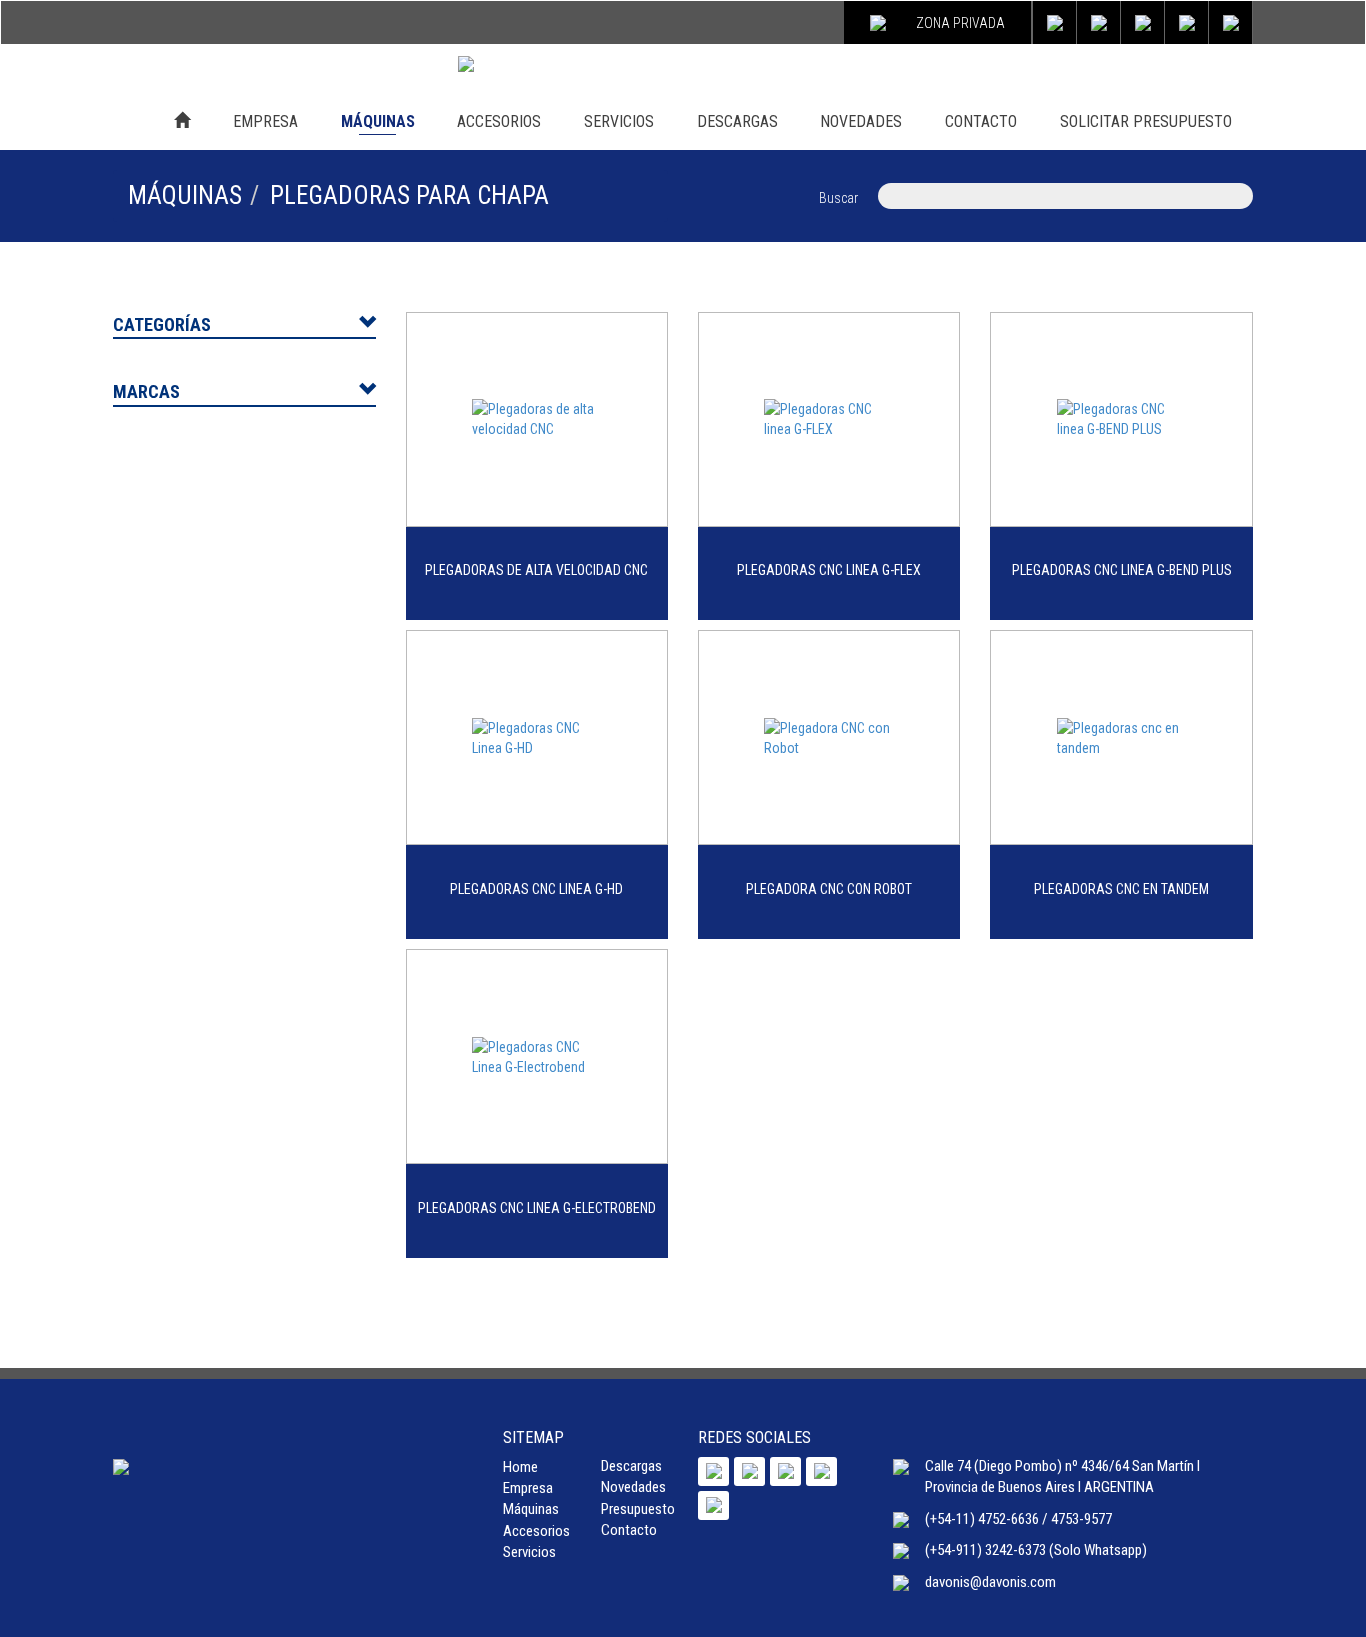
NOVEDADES (861, 121)
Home (520, 1467)
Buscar (838, 198)
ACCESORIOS (499, 121)
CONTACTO (981, 121)
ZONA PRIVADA (960, 23)
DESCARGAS (737, 121)
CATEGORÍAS (162, 324)
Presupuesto (638, 1509)
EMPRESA (265, 121)
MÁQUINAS (378, 121)
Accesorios (536, 1531)
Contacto (629, 1530)
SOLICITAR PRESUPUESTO (1146, 121)
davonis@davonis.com (990, 1582)
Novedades (633, 1487)
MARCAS (146, 391)
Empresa (528, 1488)
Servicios (529, 1552)
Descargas (631, 1466)
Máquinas (531, 1509)
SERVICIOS (619, 121)
